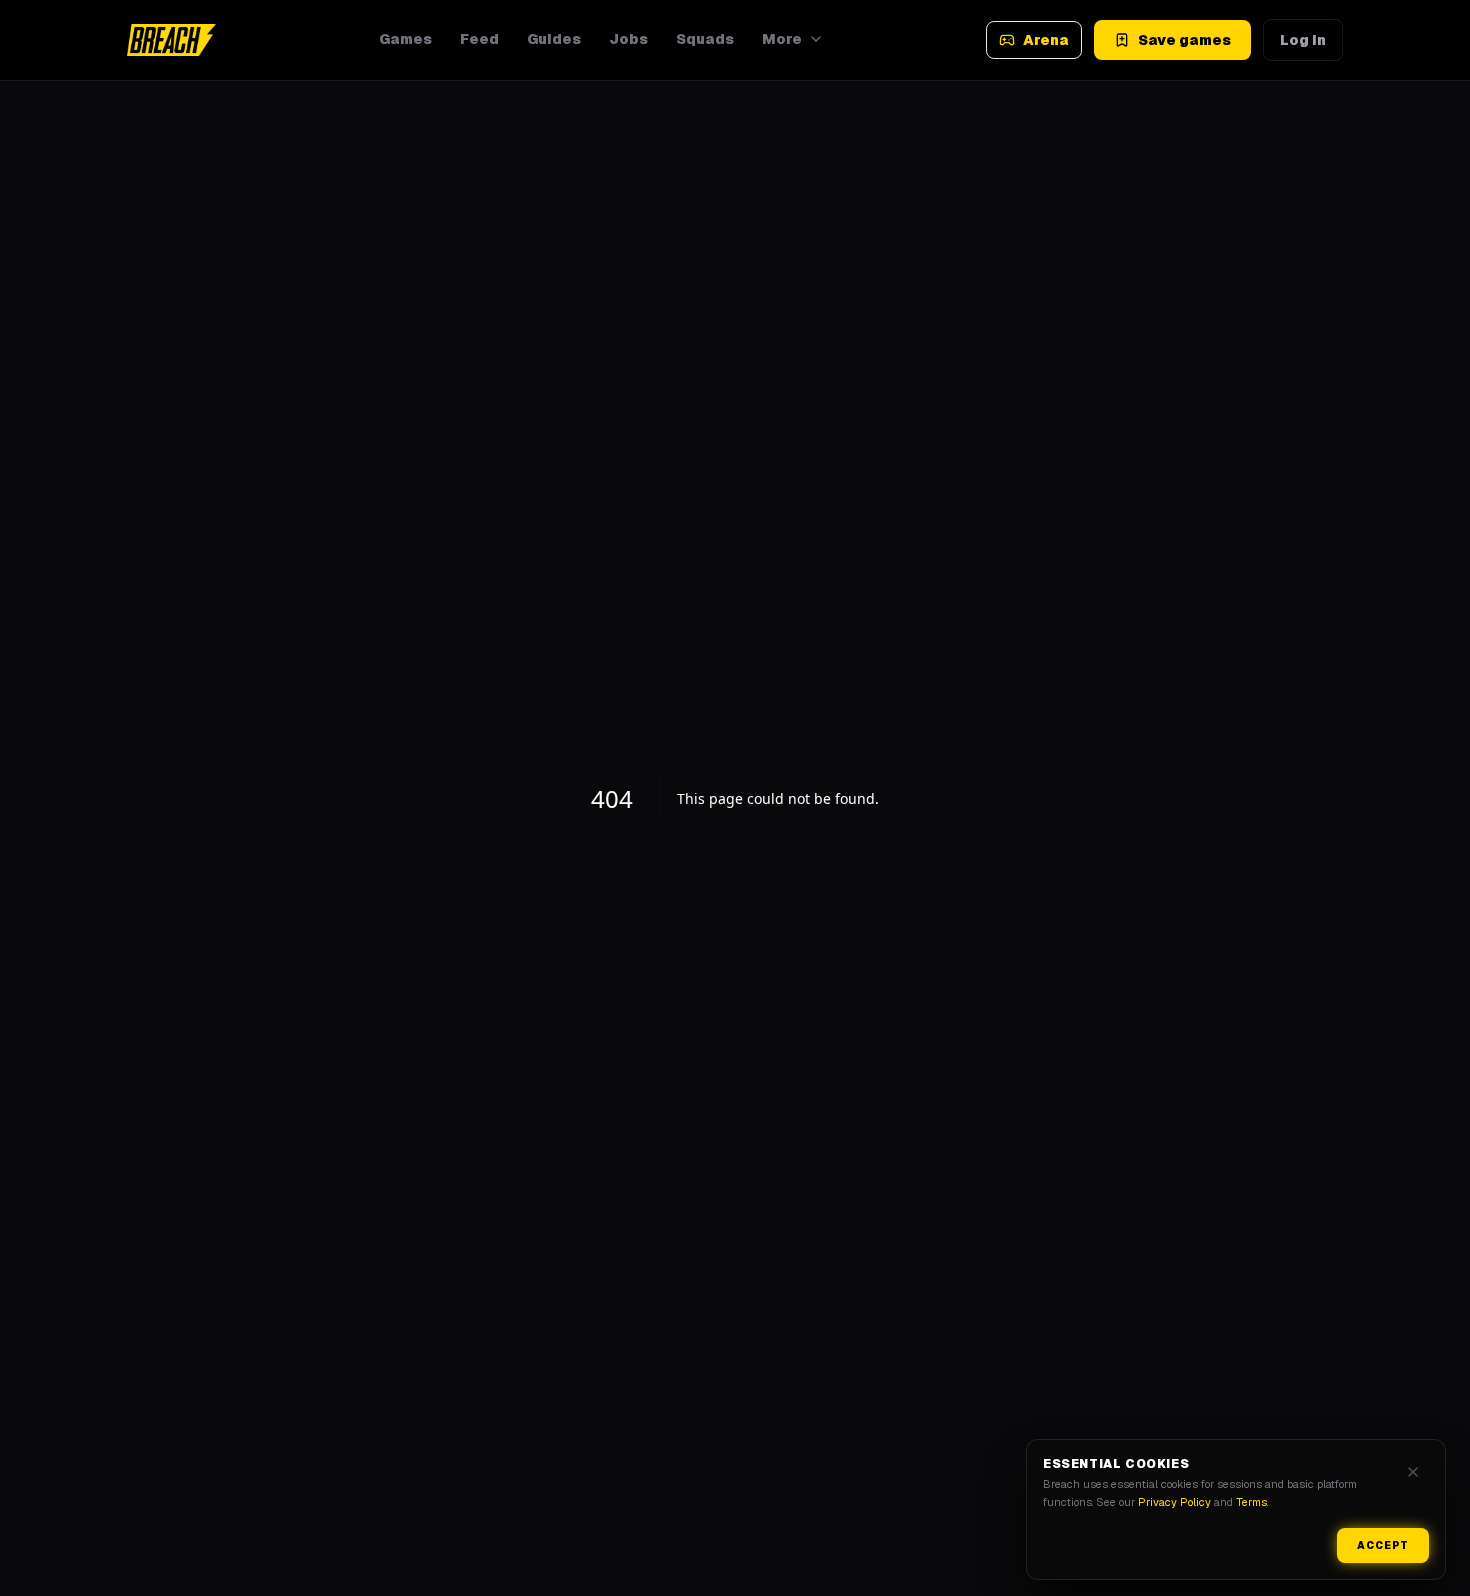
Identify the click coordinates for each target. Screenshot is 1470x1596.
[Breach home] (171, 40)
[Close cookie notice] (1413, 1472)
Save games (1184, 40)
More (782, 39)
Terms (1251, 1502)
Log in (1303, 40)
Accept (1383, 1545)
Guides (554, 39)
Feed (479, 39)
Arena (1046, 40)
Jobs (628, 39)
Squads (705, 39)
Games (405, 39)
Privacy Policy (1174, 1502)
